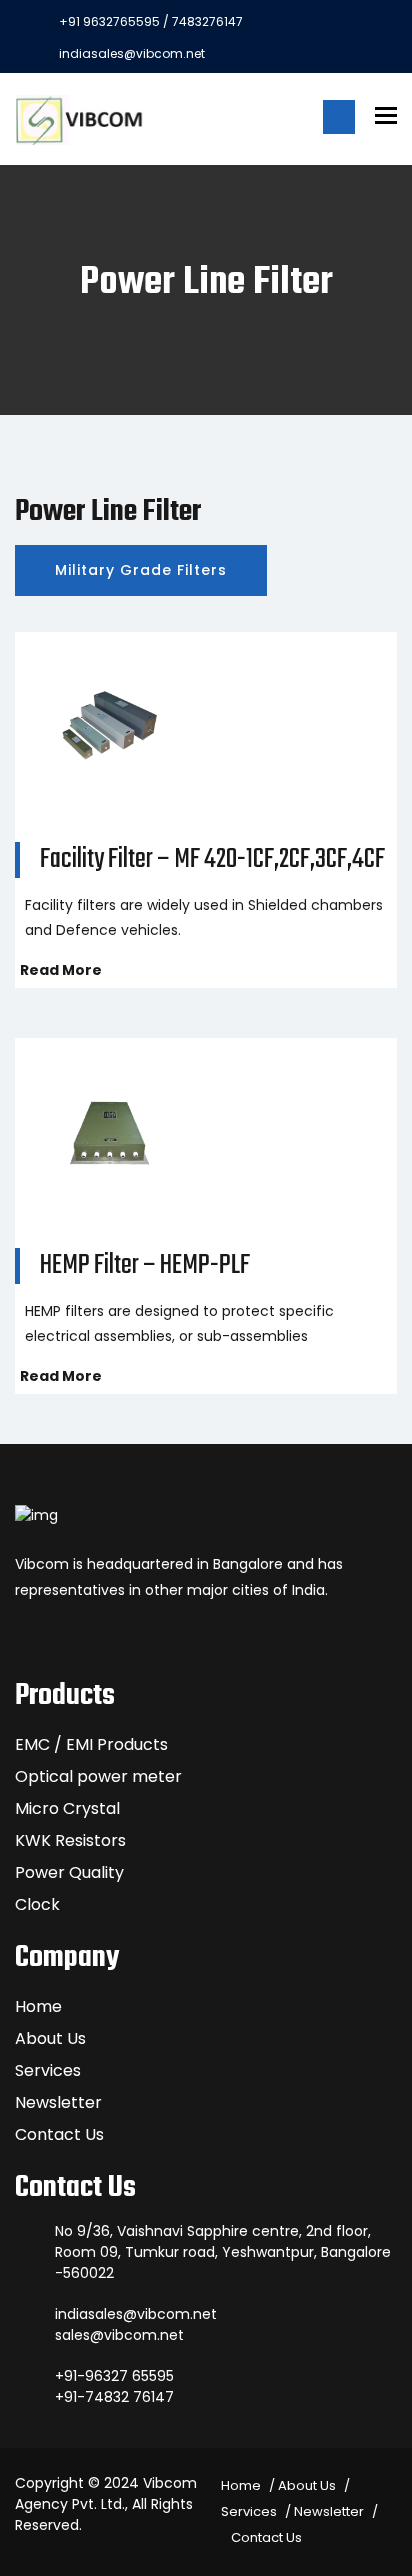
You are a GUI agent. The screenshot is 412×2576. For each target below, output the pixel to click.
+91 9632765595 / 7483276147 (151, 21)
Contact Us (59, 2134)
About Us (50, 2038)
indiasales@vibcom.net (132, 53)
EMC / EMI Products (91, 1744)
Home (38, 2006)
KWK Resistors (70, 1840)
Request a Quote (339, 117)
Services (48, 2070)
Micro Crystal (67, 1808)
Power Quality (69, 1872)
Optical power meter (98, 1776)
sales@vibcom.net (119, 2335)
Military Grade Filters (141, 570)
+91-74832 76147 (114, 2397)
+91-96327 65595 (114, 2376)
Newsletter (58, 2102)
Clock (37, 1904)
